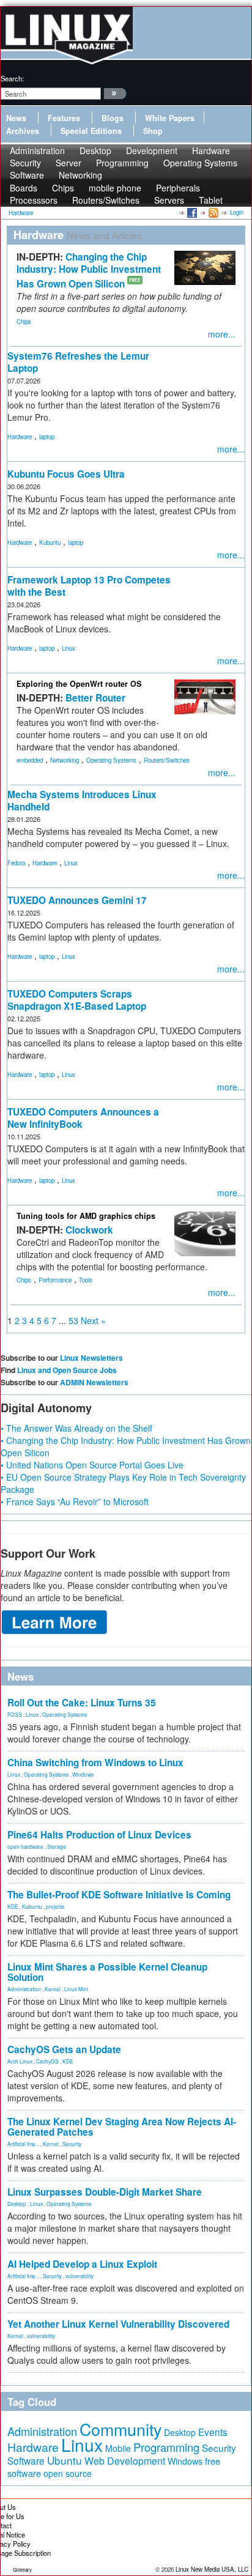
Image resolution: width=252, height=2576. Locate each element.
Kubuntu (50, 542)
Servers (169, 200)
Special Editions (91, 131)
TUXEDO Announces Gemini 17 (77, 900)
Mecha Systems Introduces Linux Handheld (82, 801)
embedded (30, 760)
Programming (122, 163)
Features (64, 118)
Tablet (211, 200)
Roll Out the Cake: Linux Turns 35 (82, 1703)
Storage (57, 1846)
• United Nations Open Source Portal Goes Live (92, 1465)
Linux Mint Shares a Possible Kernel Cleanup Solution (107, 1972)
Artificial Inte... (23, 2144)
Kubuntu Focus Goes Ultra (66, 474)
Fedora (16, 863)
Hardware (20, 437)
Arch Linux (20, 2061)
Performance (55, 1280)
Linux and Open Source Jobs (67, 1370)
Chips (24, 322)
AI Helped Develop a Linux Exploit (82, 2264)
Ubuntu (65, 2460)
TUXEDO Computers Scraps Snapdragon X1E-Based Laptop (77, 1000)
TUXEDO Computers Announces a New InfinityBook (83, 1118)
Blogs (113, 118)
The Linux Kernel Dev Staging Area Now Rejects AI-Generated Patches (122, 2127)
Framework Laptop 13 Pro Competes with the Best (89, 586)
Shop (153, 131)
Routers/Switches (106, 200)
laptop (47, 437)
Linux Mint (76, 1989)
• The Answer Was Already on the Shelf (76, 1428)
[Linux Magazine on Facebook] (191, 212)
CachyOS (47, 2061)
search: (12, 78)
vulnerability (80, 2276)
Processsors (34, 200)
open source (68, 2473)
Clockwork (89, 1230)
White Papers (170, 118)
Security (72, 2144)
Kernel (53, 1989)
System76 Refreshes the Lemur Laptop (78, 362)
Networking (80, 175)
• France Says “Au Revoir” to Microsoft (75, 1501)
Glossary (22, 2570)
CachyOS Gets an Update (64, 2049)
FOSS (15, 1714)
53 (73, 1320)
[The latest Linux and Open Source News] (213, 212)
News (16, 118)
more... (222, 334)
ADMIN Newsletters (94, 1382)
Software (27, 175)
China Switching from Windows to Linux (95, 1763)
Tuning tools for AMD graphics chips (86, 1216)
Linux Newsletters (91, 1358)
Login (237, 212)
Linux (69, 648)
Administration (24, 1989)
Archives (23, 131)
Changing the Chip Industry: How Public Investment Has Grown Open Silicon (89, 270)
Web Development (125, 2461)
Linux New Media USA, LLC (212, 2569)
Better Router (95, 698)
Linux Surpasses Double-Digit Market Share (105, 2192)
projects (55, 1906)
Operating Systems (200, 163)
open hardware (25, 1846)
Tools (86, 1280)
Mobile (118, 2448)
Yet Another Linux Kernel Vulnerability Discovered (118, 2324)
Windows (83, 1774)
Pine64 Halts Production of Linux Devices (99, 1835)
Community (120, 2429)
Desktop (17, 2204)
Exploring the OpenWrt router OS (79, 684)
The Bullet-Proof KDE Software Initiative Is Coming (119, 1895)
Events (213, 2432)
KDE (13, 1906)
